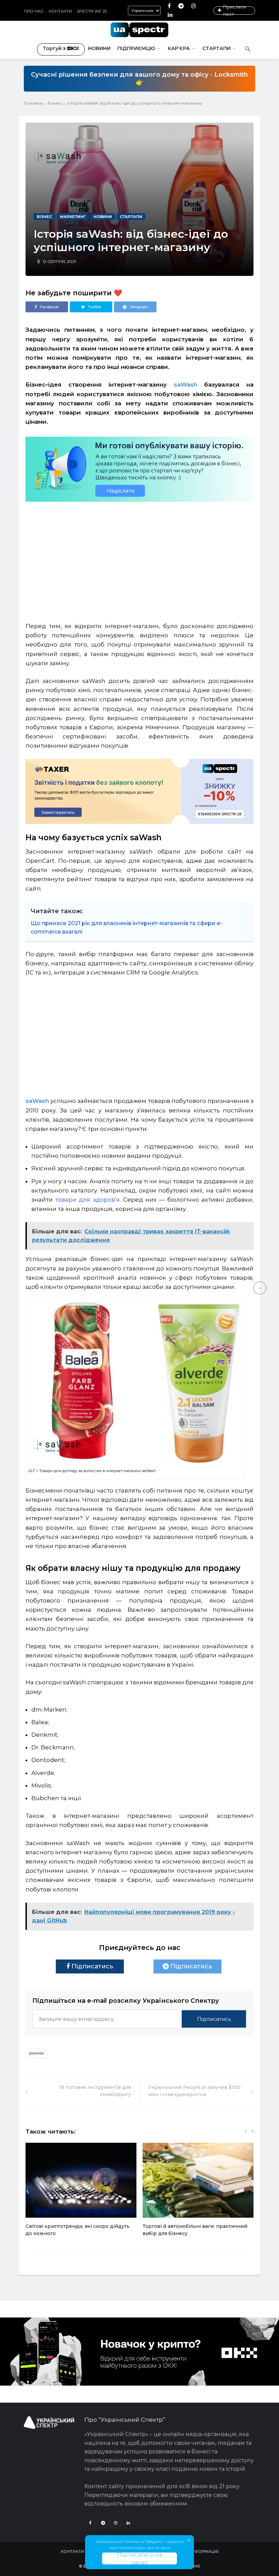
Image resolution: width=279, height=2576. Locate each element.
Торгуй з (54, 48)
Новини (99, 48)
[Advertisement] (139, 559)
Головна (33, 103)
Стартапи (217, 48)
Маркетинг (73, 217)
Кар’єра (179, 48)
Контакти (60, 11)
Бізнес (55, 103)
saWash (186, 385)
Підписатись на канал (139, 2558)
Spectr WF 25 (92, 11)
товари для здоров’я (86, 1200)
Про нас (34, 11)
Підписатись (92, 1966)
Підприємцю (136, 48)
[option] (81, 2193)
